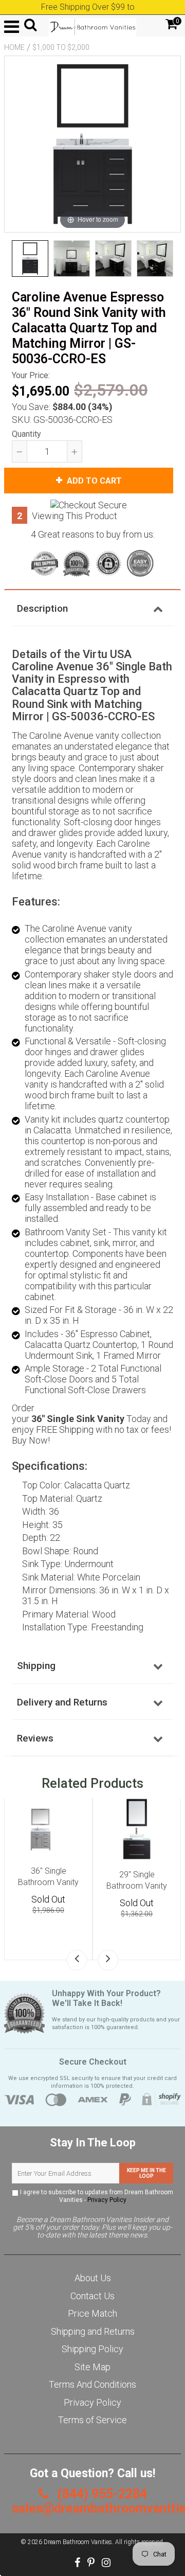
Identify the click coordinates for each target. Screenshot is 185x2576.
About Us (93, 2278)
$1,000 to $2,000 (61, 47)
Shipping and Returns (93, 2331)
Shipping (36, 1666)
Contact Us (92, 2296)
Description (42, 608)
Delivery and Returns (62, 1702)
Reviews (35, 1738)
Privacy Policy (107, 2200)
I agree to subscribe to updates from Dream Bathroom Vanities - (96, 2196)
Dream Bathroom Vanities (78, 2542)
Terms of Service (92, 2420)
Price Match (92, 2313)
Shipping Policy (92, 2349)
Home (14, 47)
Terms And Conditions (92, 2384)
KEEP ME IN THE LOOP (146, 2173)
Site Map (92, 2367)
